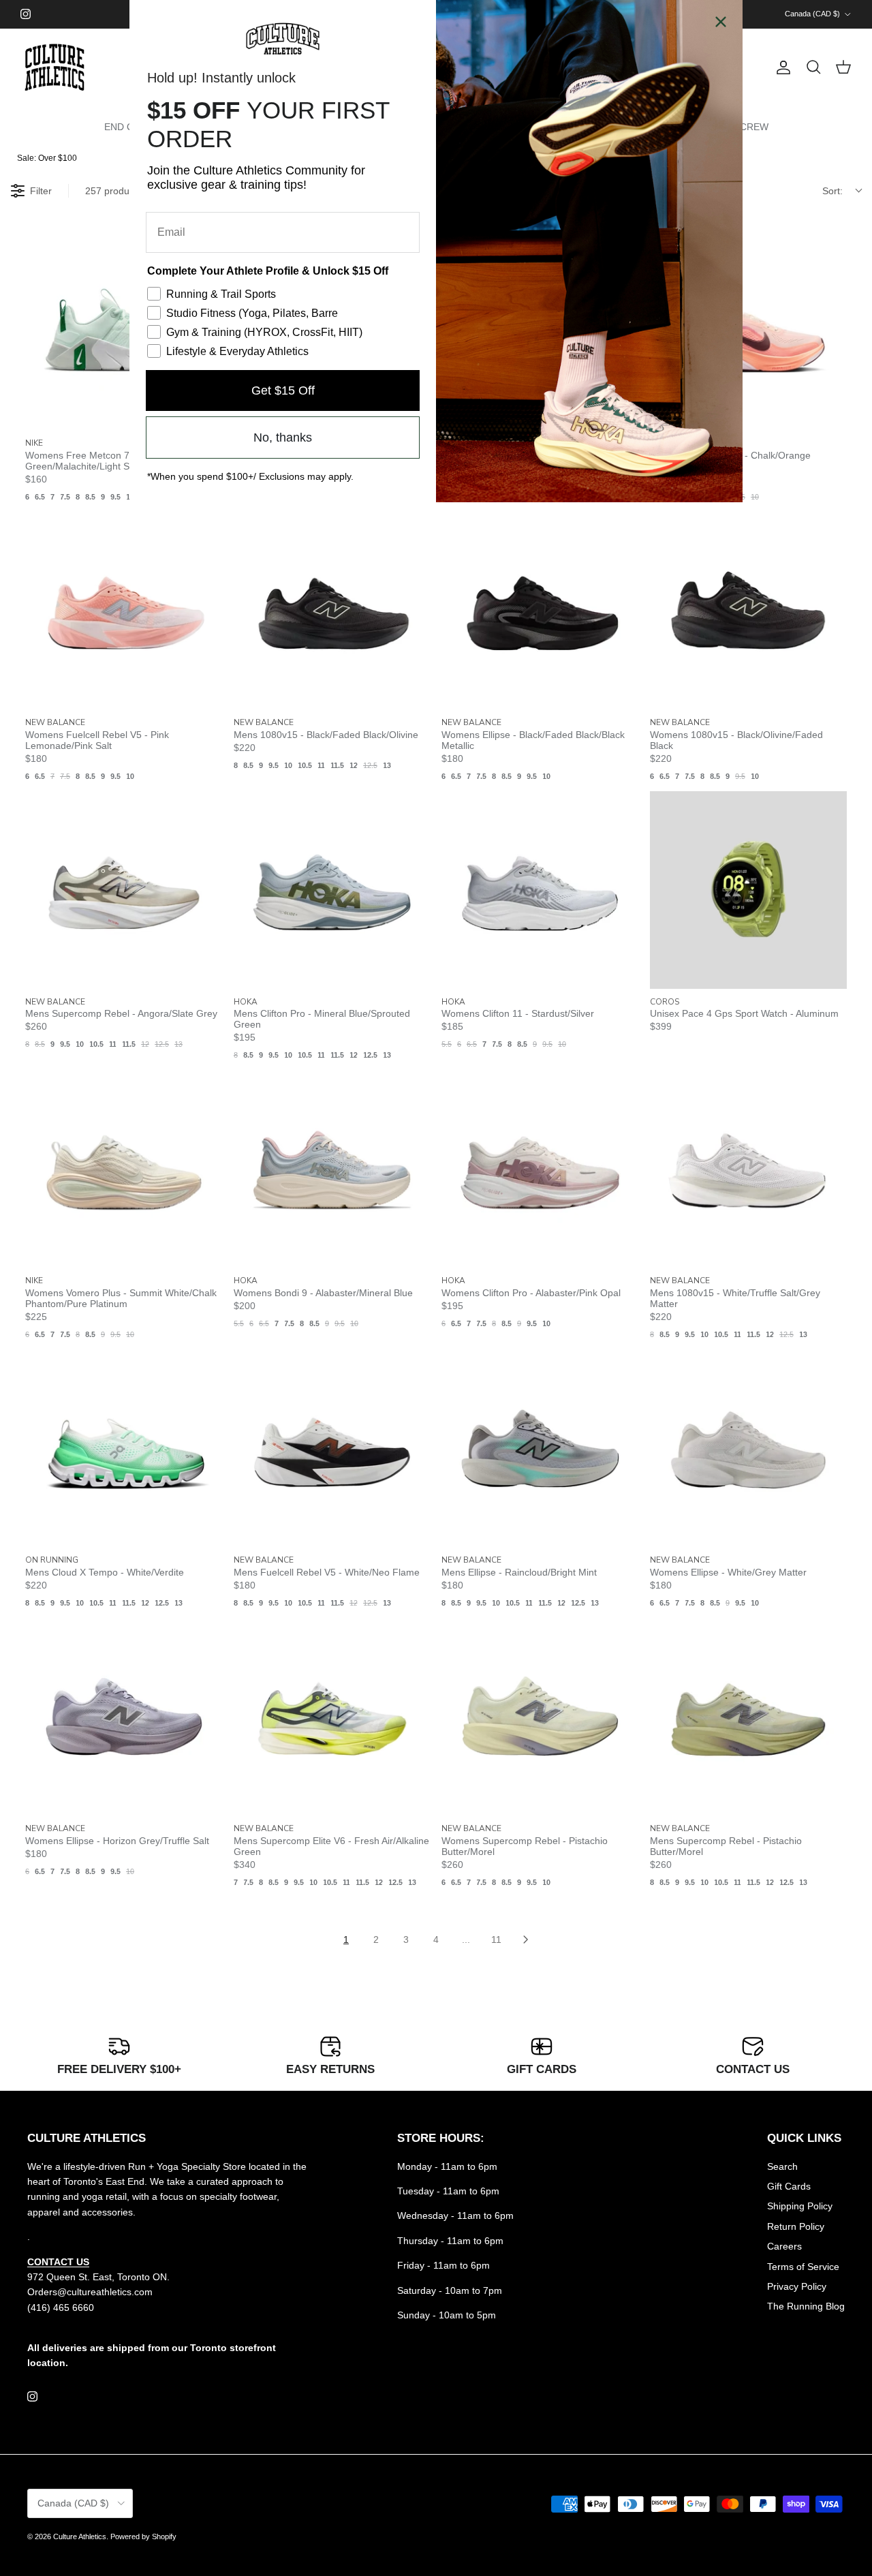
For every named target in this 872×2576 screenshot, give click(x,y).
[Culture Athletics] (54, 68)
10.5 (305, 765)
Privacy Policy (797, 2286)
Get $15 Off (283, 390)
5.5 (447, 1044)
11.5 (337, 765)
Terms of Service (803, 2267)
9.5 (115, 497)
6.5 (40, 497)
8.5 (90, 497)
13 (387, 765)
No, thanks (283, 438)
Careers (784, 2246)
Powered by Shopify (143, 2536)
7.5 (65, 497)
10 (755, 497)
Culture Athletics (80, 2536)
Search (782, 2166)
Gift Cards (789, 2186)
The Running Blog (806, 2306)
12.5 (370, 765)
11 (321, 765)
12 (354, 765)
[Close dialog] (721, 22)
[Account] (781, 67)
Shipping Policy (800, 2206)
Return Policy (796, 2226)
